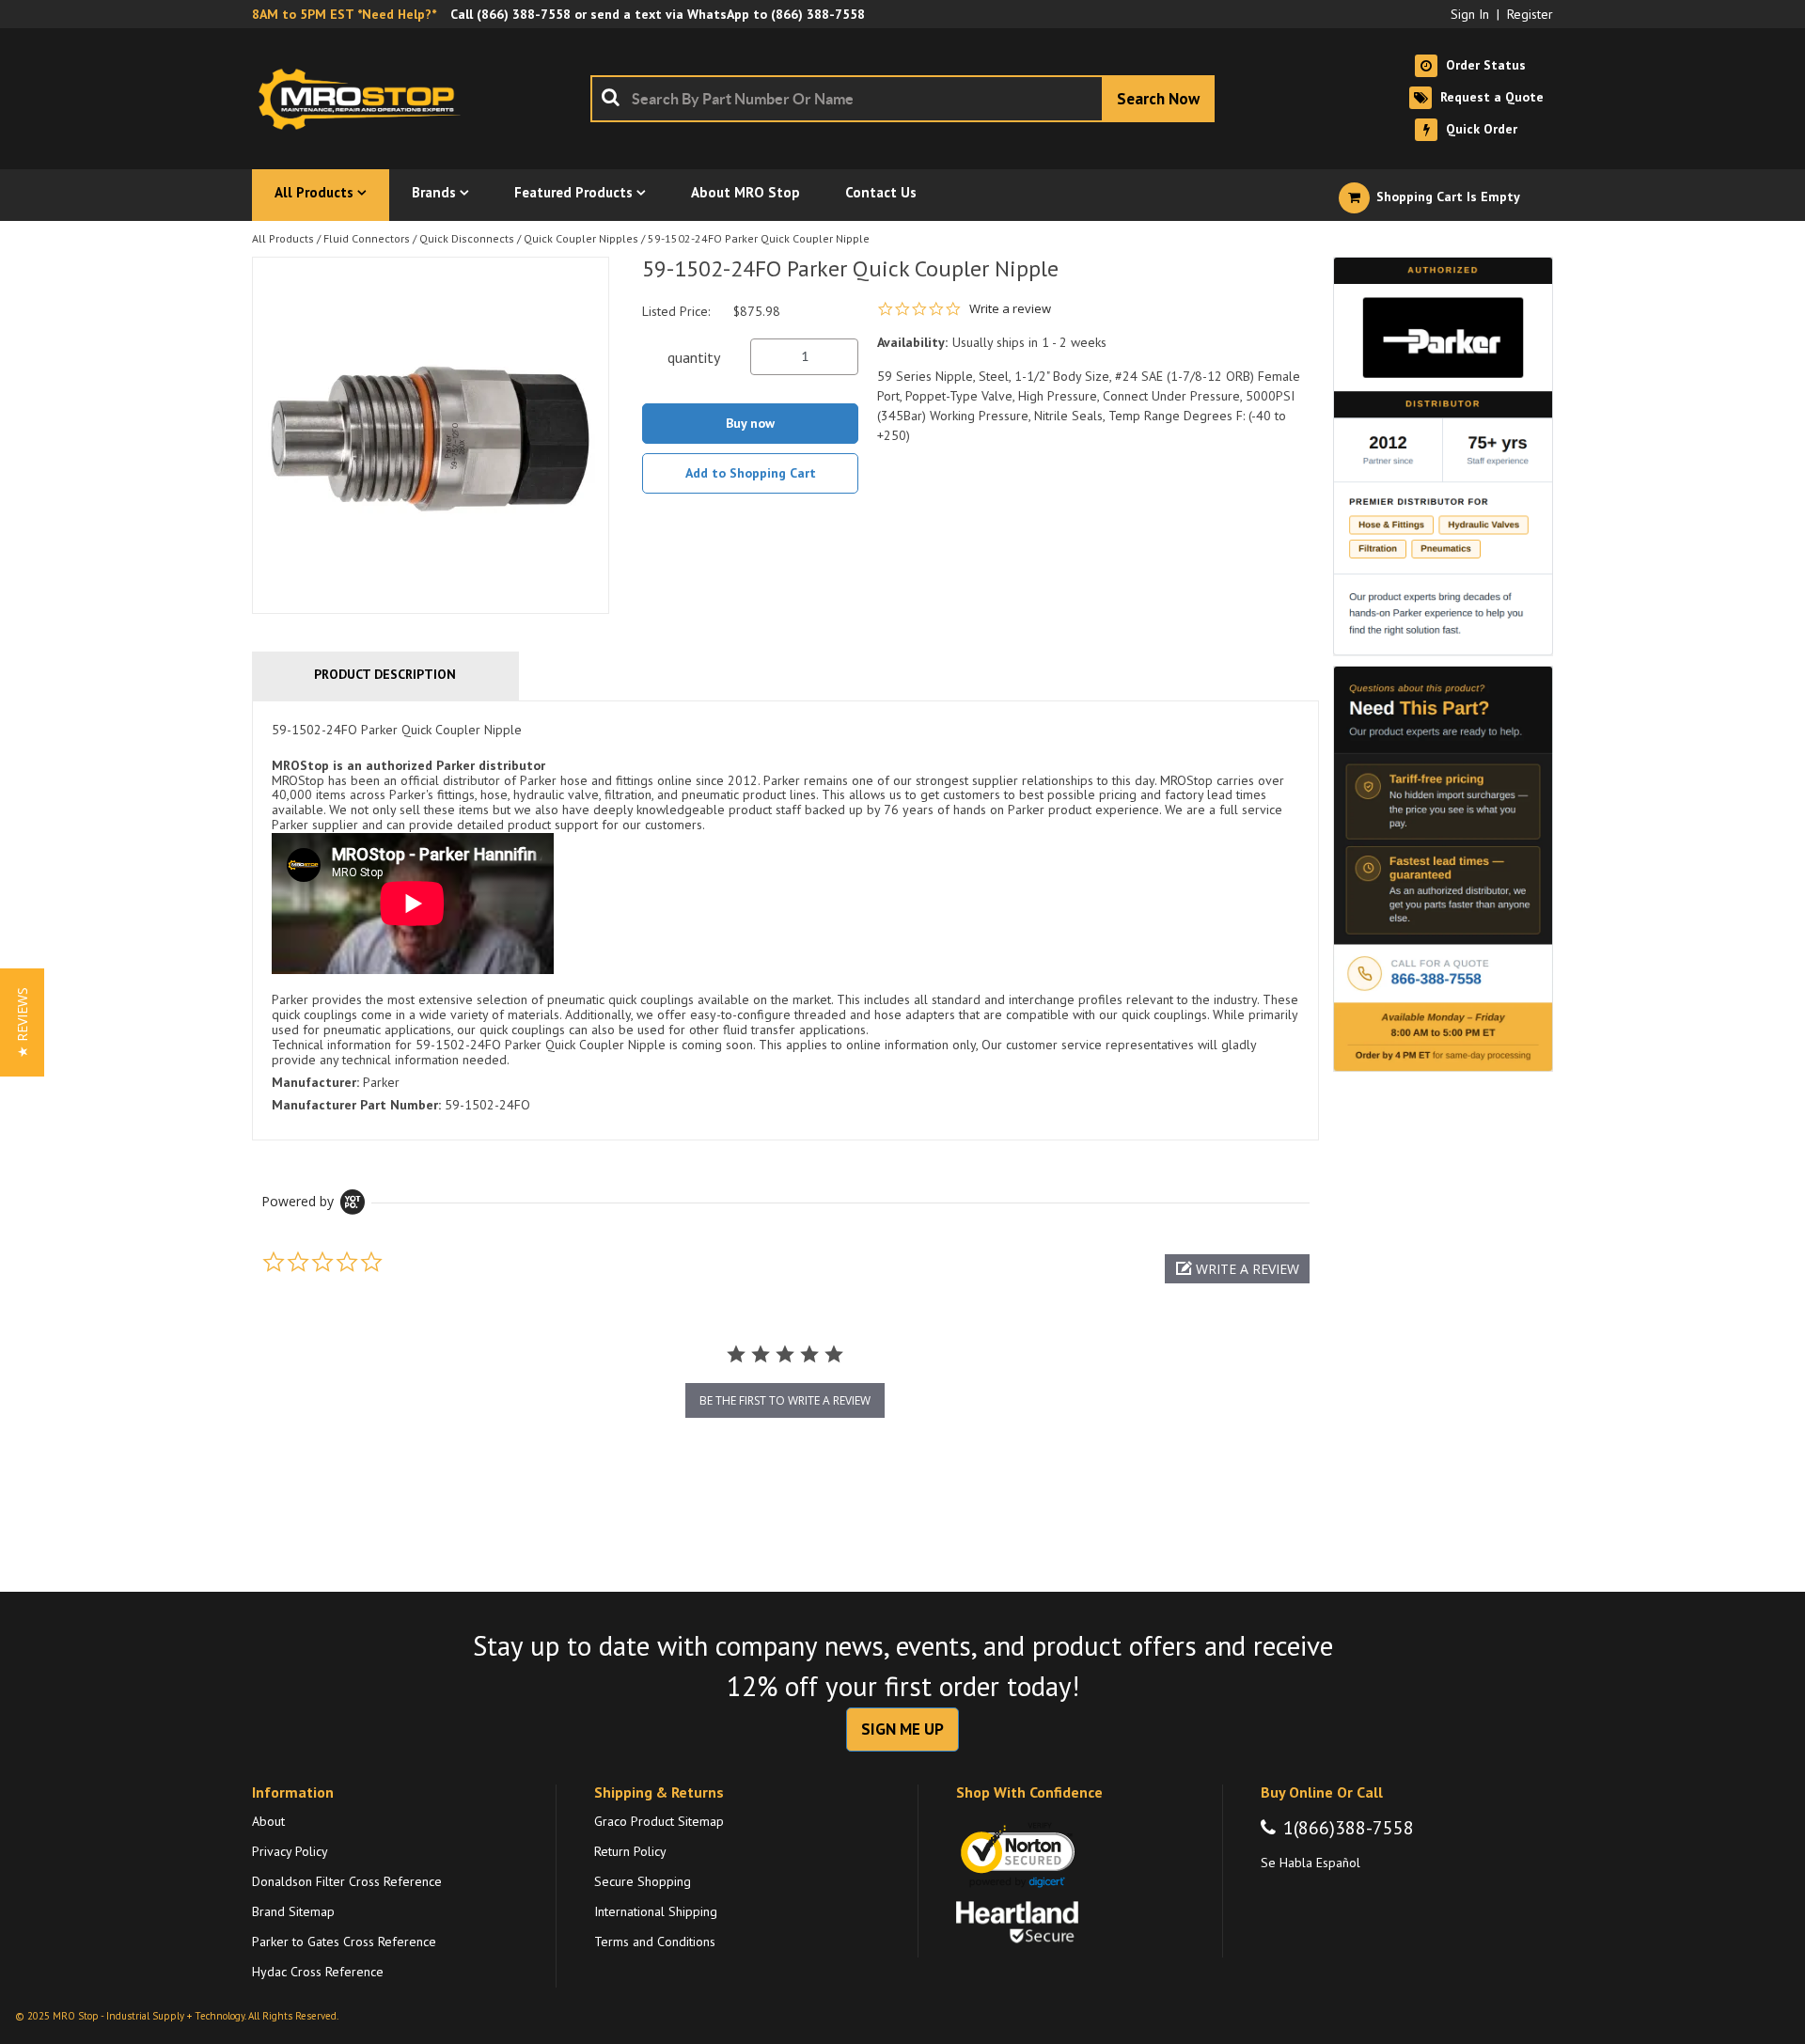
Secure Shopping (643, 1881)
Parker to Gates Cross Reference (344, 1942)
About (268, 1821)
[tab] (785, 920)
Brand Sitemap (293, 1911)
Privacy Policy (290, 1851)
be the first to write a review (785, 1400)
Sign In (1470, 14)
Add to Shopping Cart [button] (751, 473)
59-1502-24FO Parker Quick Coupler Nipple (759, 238)
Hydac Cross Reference (318, 1972)
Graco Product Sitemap (659, 1821)
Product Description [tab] (385, 674)
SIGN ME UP (902, 1729)
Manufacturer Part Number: (356, 1105)
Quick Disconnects (467, 238)
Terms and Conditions (655, 1942)
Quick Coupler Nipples (581, 238)
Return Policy (630, 1851)
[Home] (365, 99)
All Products (283, 238)
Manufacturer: (315, 1082)
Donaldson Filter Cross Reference (347, 1881)
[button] (1237, 1269)
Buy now (750, 423)
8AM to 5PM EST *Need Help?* (344, 14)
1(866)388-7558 (1349, 1828)
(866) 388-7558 (524, 14)
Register (1530, 14)
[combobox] (902, 99)
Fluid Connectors (367, 238)
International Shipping (656, 1911)
